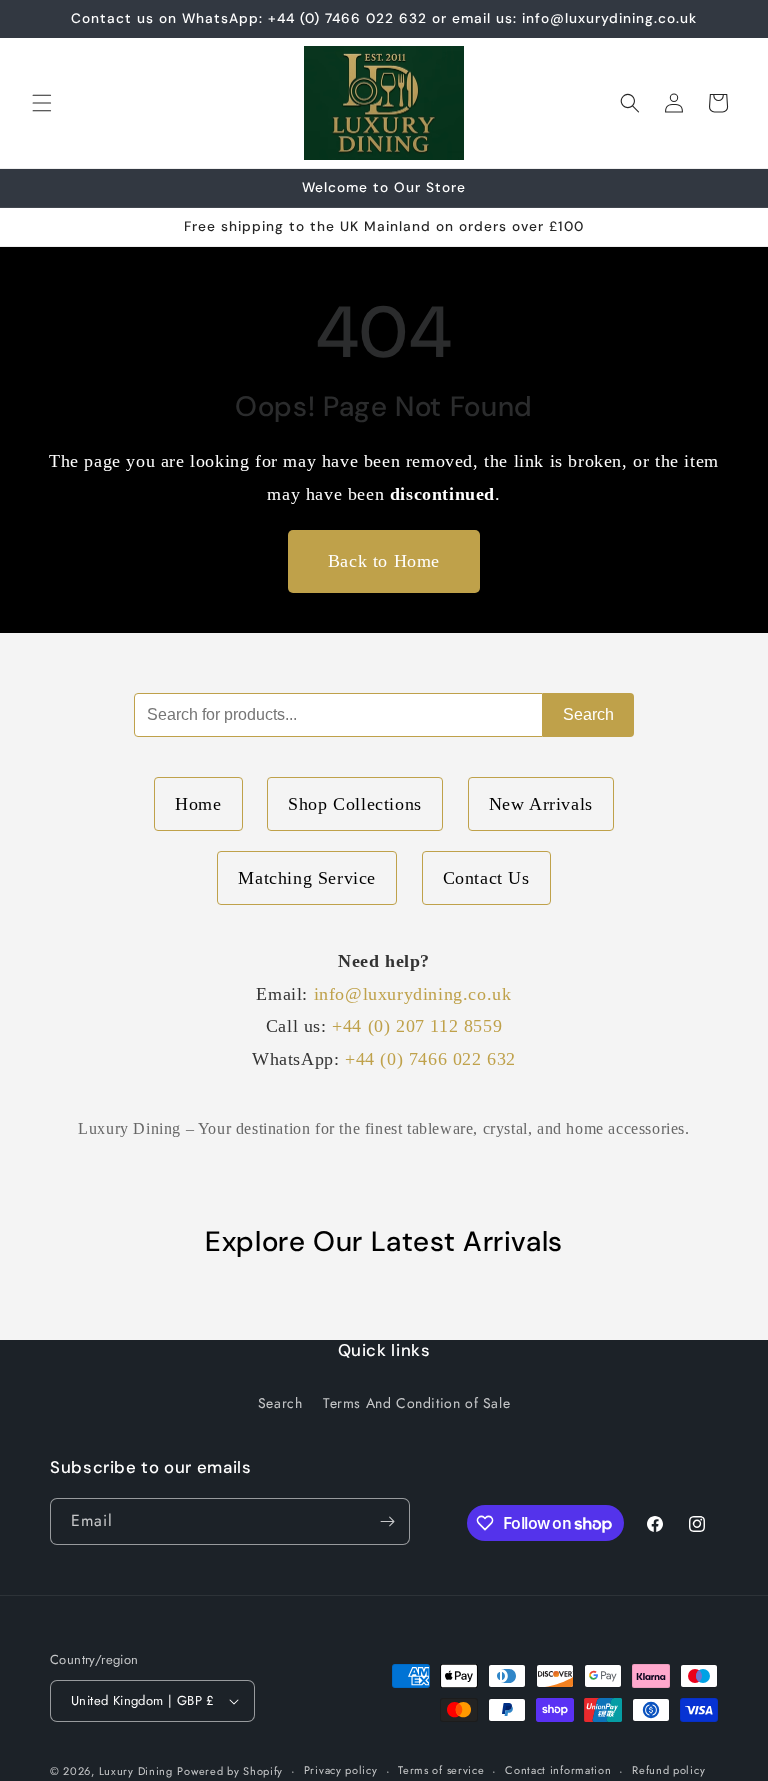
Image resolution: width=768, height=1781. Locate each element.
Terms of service (441, 1770)
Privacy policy (341, 1770)
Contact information (558, 1770)
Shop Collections (355, 804)
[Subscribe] (387, 1521)
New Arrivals (541, 804)
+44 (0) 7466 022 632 (430, 1059)
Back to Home (384, 561)
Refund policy (668, 1770)
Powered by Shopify (230, 1771)
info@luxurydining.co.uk (413, 994)
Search (588, 714)
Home (198, 804)
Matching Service (307, 878)
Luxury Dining (136, 1771)
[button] (42, 103)
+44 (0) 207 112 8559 (417, 1026)
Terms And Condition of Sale (416, 1403)
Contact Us (486, 878)
